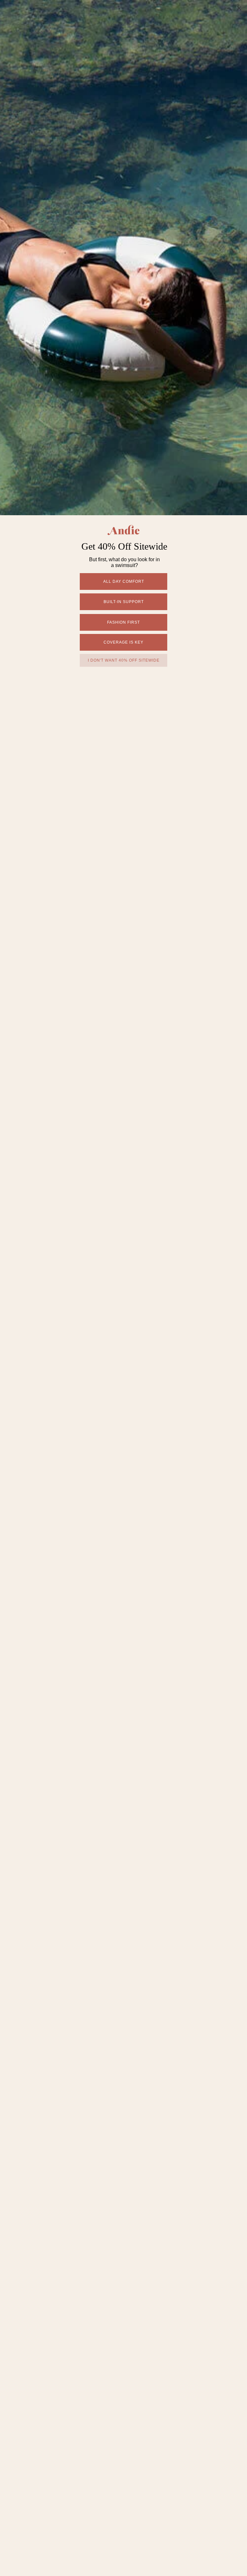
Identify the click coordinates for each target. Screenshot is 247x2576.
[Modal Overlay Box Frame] (123, 1288)
